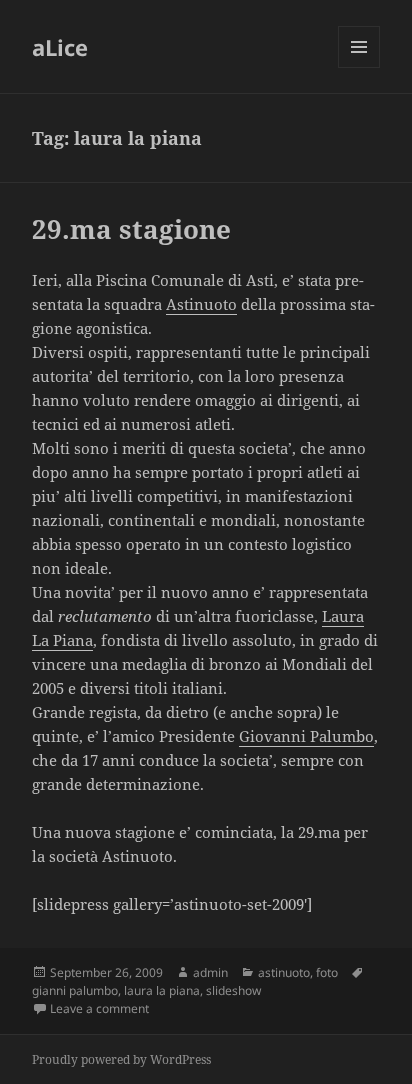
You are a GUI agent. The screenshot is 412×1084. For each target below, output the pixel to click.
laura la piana (162, 990)
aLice (60, 47)
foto (327, 972)
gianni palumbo (75, 990)
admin (210, 972)
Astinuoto (201, 304)
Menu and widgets (359, 67)
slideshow (233, 990)
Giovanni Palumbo (306, 736)
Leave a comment (99, 1008)
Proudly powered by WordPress (121, 1059)
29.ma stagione (131, 229)
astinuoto (284, 972)
